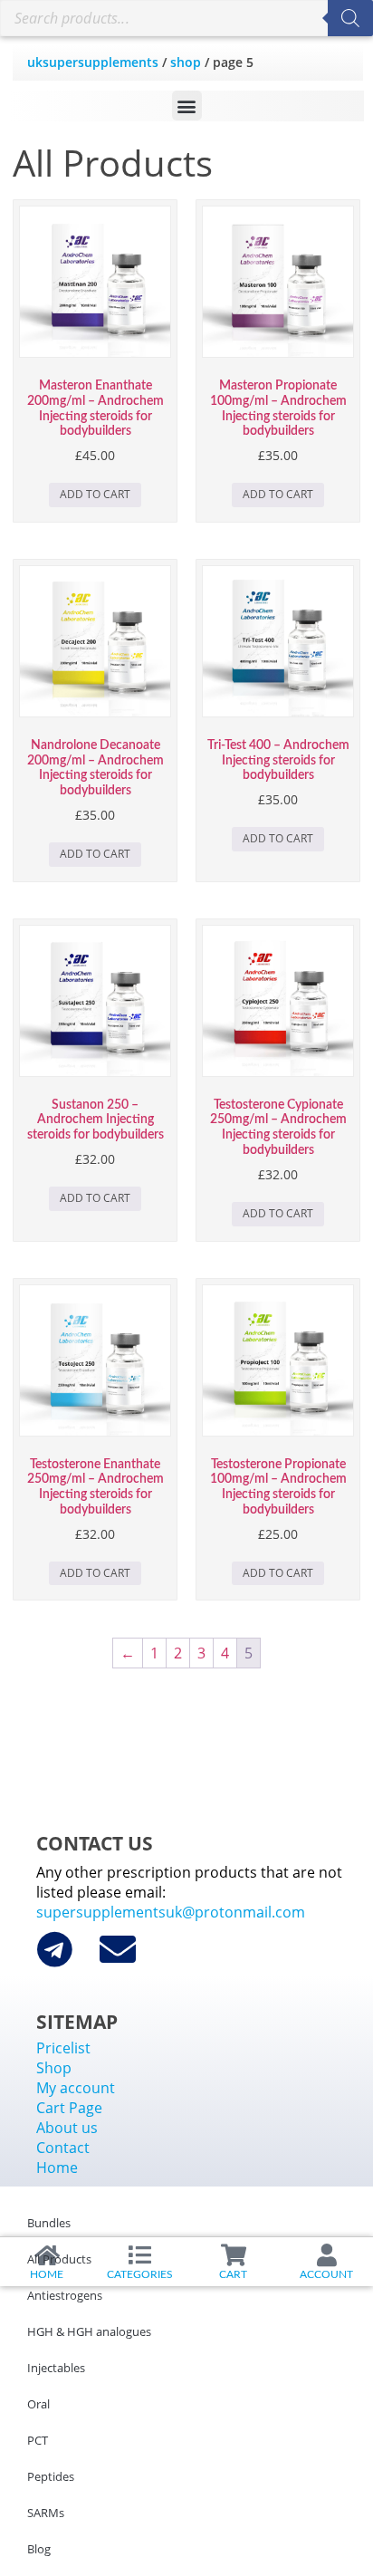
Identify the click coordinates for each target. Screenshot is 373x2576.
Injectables (56, 2368)
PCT (38, 2440)
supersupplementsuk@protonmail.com (171, 1912)
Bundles (49, 2223)
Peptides (51, 2476)
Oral (38, 2404)
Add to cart (95, 494)
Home (57, 2167)
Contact (63, 2148)
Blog (39, 2549)
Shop (186, 62)
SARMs (46, 2513)
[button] (187, 106)
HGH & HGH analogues (89, 2331)
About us (67, 2128)
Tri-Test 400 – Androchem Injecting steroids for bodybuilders (278, 761)
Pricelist (63, 2048)
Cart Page (69, 2108)
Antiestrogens (65, 2295)
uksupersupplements (93, 62)
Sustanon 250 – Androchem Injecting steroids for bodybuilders (96, 1120)
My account (76, 2088)
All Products (59, 2259)
